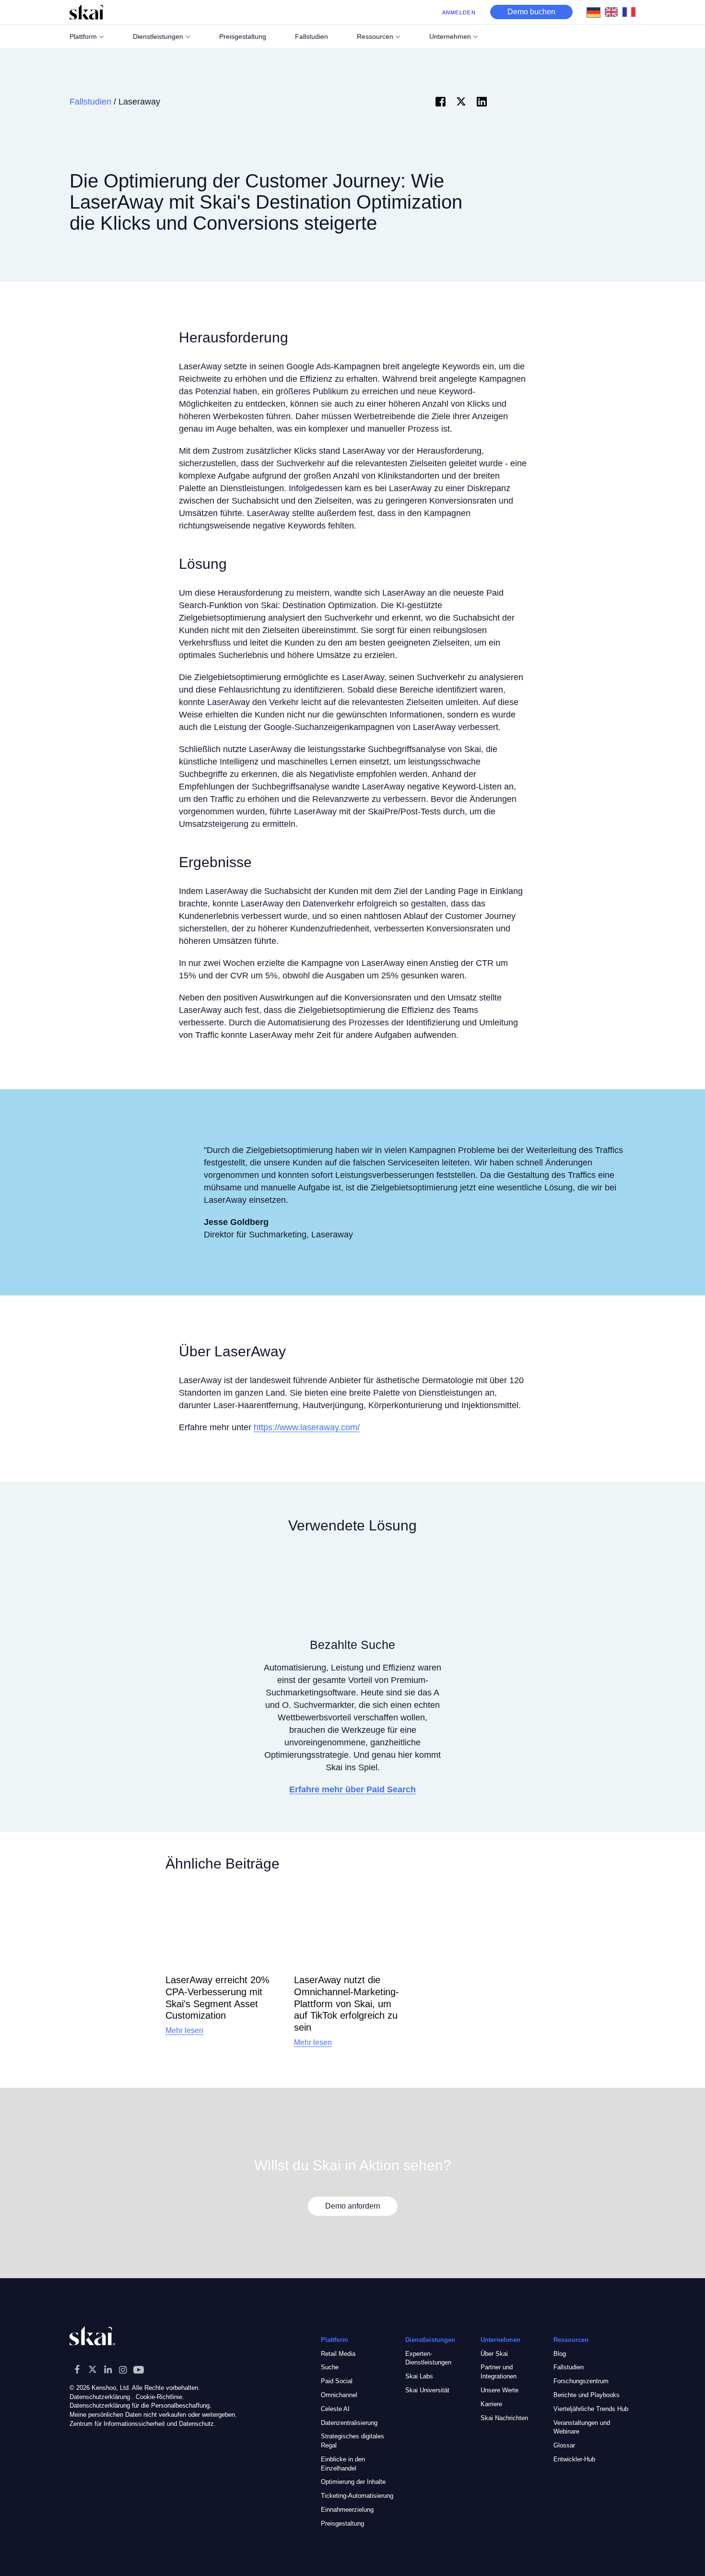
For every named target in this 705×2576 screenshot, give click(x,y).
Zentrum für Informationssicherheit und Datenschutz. (143, 2424)
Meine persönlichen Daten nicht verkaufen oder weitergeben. (153, 2415)
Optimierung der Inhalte (353, 2482)
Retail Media (338, 2354)
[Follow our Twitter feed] (93, 2369)
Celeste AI (335, 2409)
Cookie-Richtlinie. (160, 2397)
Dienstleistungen (158, 36)
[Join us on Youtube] (139, 2369)
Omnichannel (339, 2395)
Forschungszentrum (581, 2381)
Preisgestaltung (342, 2523)
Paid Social (337, 2381)
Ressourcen (375, 36)
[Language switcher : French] (631, 12)
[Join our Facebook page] (77, 2369)
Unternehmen (450, 36)
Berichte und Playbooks (587, 2395)
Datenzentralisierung (349, 2423)
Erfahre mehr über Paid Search (352, 1789)
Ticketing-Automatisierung (357, 2496)
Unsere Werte (499, 2390)
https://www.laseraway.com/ (307, 1427)
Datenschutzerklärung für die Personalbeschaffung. (141, 2405)
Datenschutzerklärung (100, 2397)
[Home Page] (86, 12)
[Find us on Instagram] (123, 2369)
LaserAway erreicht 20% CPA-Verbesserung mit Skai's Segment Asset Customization (217, 1998)
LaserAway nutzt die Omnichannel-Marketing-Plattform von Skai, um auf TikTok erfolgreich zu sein (347, 2004)
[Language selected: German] (614, 12)
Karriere (491, 2404)
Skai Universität (427, 2390)
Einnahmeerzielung (347, 2510)
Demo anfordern (353, 2206)
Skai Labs (419, 2376)
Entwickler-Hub (574, 2459)
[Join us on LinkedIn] (108, 2369)
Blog (560, 2354)
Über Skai (494, 2354)
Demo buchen (531, 12)
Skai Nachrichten (504, 2418)
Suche (330, 2367)
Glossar (564, 2445)
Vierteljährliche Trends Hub (591, 2409)
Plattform (83, 36)
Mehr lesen (184, 2030)
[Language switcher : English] (614, 12)
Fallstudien (90, 102)
